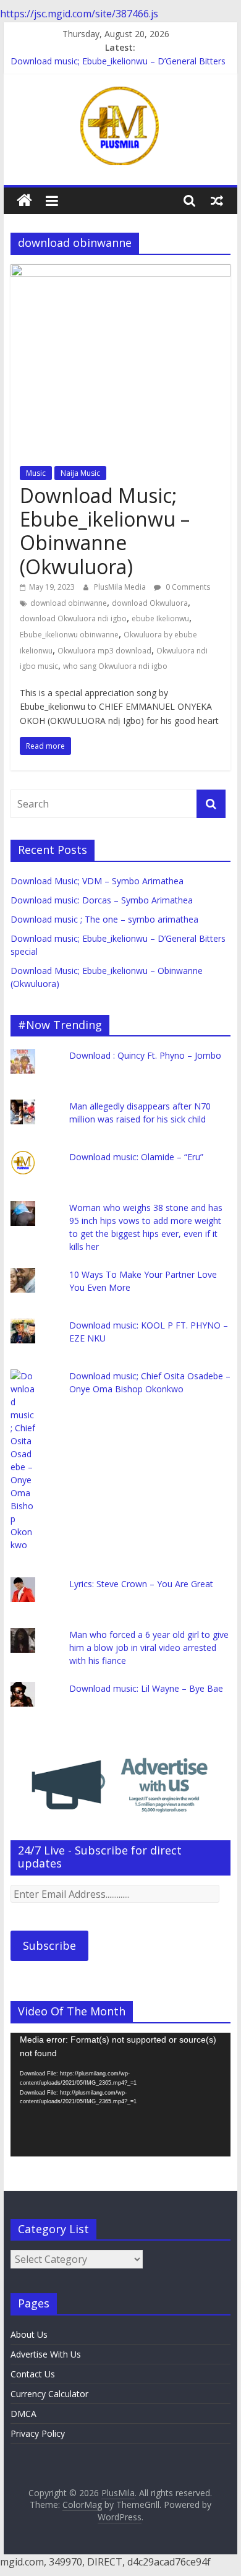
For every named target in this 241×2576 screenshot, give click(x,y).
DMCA (23, 2414)
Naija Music (80, 473)
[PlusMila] (24, 201)
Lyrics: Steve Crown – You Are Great (141, 1584)
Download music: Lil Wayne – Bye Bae (146, 1688)
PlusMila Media (121, 587)
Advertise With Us (46, 2354)
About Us (29, 2334)
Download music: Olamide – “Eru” (136, 1157)
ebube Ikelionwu (160, 618)
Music (36, 473)
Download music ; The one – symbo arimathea (104, 919)
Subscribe (49, 1945)
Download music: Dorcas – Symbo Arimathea (102, 900)
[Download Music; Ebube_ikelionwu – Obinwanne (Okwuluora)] (120, 272)
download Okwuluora (150, 603)
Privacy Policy (38, 2433)
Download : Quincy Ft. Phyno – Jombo (145, 1055)
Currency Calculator (49, 2394)
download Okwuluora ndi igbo (73, 618)
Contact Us (33, 2374)
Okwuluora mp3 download (104, 651)
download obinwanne (69, 603)
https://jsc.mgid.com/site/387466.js (79, 14)
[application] (120, 2095)
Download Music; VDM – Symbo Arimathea (97, 881)
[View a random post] (217, 200)
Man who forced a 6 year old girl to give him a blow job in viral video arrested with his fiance (149, 1648)
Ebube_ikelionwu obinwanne (69, 635)
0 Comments (187, 587)
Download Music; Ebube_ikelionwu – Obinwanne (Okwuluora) (105, 531)
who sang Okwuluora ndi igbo (115, 666)
